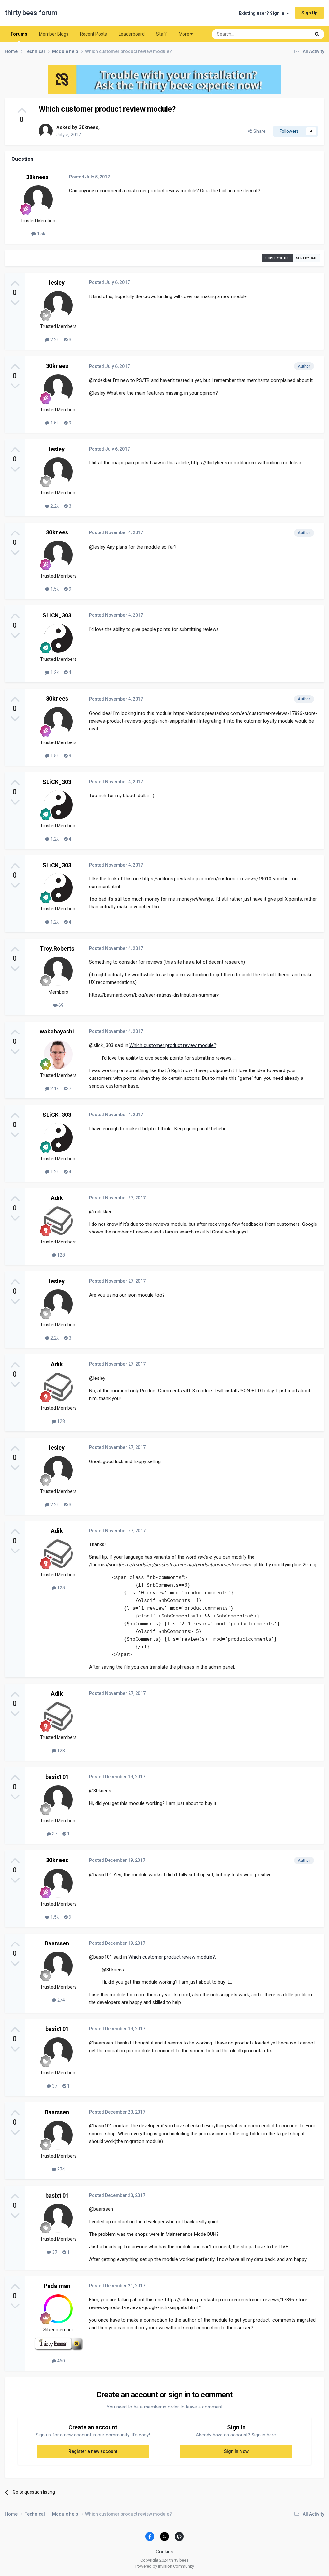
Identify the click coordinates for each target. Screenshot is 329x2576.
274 (61, 2000)
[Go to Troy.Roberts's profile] (58, 971)
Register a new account (93, 2451)
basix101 (57, 1777)
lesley (57, 282)
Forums (19, 34)
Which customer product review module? (173, 1045)
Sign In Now (236, 2451)
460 (61, 2361)
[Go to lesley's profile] (58, 305)
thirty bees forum (31, 13)
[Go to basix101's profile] (58, 1800)
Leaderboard (132, 34)
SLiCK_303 (57, 615)
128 (61, 1255)
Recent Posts (93, 34)
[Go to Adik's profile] (58, 1221)
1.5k (41, 234)
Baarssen (57, 1943)
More (184, 34)
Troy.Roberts (57, 948)
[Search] (317, 34)
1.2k (54, 672)
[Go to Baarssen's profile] (58, 1966)
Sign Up (309, 13)
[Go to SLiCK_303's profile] (58, 638)
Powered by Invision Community (165, 2566)
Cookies (164, 2552)
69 (61, 1005)
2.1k (54, 1088)
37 (54, 1834)
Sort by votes (277, 258)
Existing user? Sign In (262, 13)
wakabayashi (57, 1031)
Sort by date (307, 258)
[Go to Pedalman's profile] (58, 2309)
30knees (89, 127)
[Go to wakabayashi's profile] (58, 1054)
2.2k (54, 340)
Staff (162, 34)
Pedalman (57, 2286)
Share (259, 131)
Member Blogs (54, 34)
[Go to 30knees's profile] (46, 131)
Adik (57, 1198)
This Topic (292, 34)
